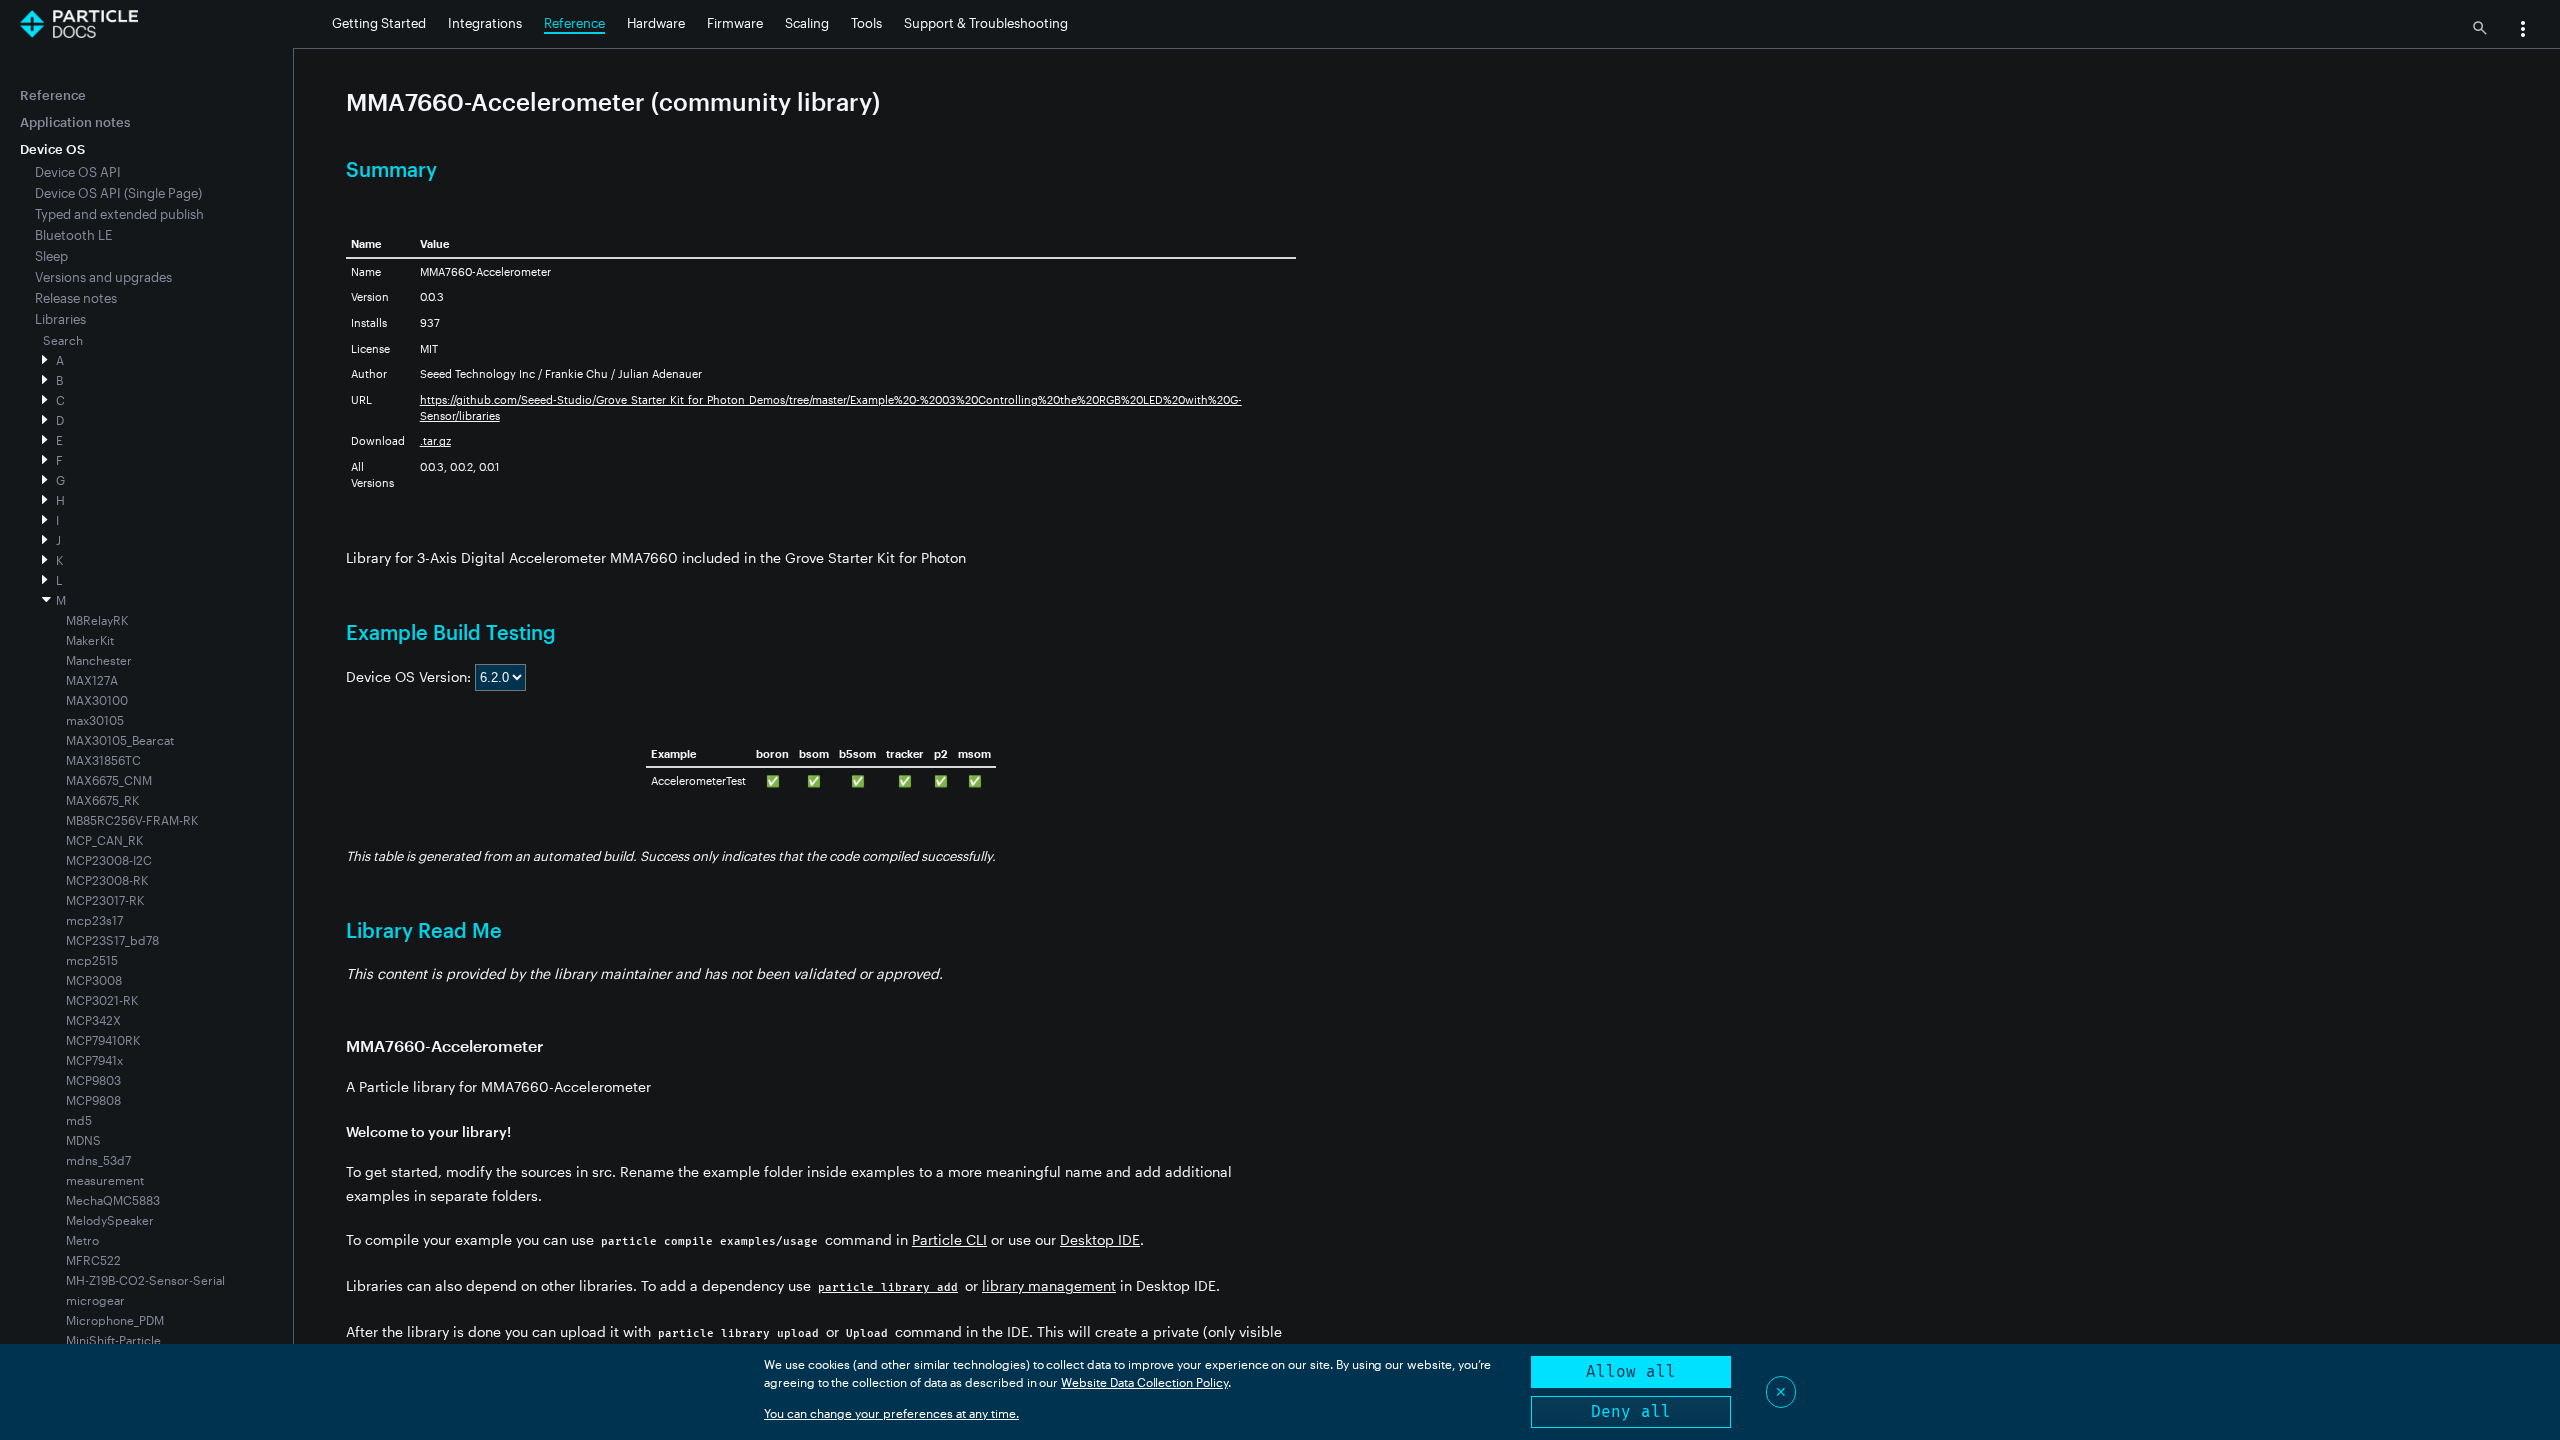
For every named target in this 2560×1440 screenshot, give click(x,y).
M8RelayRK (97, 620)
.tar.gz (435, 440)
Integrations (485, 23)
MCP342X (93, 1020)
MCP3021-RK (102, 1000)
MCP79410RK (103, 1040)
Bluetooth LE (73, 235)
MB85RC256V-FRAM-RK (132, 820)
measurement (105, 1180)
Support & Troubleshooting (986, 23)
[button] (2523, 31)
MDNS (83, 1140)
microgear (95, 1300)
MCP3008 (94, 980)
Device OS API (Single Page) (118, 193)
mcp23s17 (94, 920)
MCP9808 (93, 1100)
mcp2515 (92, 960)
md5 (79, 1120)
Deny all (1631, 1411)
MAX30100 (97, 700)
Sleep (51, 256)
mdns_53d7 (98, 1160)
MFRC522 (93, 1260)
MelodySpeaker (110, 1220)
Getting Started (379, 23)
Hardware (656, 23)
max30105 (95, 720)
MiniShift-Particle (113, 1340)
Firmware (735, 23)
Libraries (60, 319)
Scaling (807, 23)
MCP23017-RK (105, 900)
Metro (82, 1240)
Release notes (76, 298)
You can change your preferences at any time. (891, 1413)
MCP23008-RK (107, 880)
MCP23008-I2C (109, 860)
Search (63, 340)
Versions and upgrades (103, 277)
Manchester (99, 660)
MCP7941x (94, 1060)
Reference (574, 23)
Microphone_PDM (115, 1320)
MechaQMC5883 (113, 1200)
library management (1049, 1285)
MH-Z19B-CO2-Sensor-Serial (145, 1280)
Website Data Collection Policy (1144, 1382)
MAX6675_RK (102, 800)
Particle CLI (949, 1239)
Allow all (1631, 1371)
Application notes (75, 122)
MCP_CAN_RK (104, 840)
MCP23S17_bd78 (112, 940)
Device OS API (78, 172)
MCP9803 (93, 1080)
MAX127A (92, 680)
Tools (866, 23)
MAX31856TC (103, 760)
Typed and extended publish (119, 214)
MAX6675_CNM (109, 780)
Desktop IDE (1100, 1239)
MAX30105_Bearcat (120, 740)
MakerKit (90, 640)
